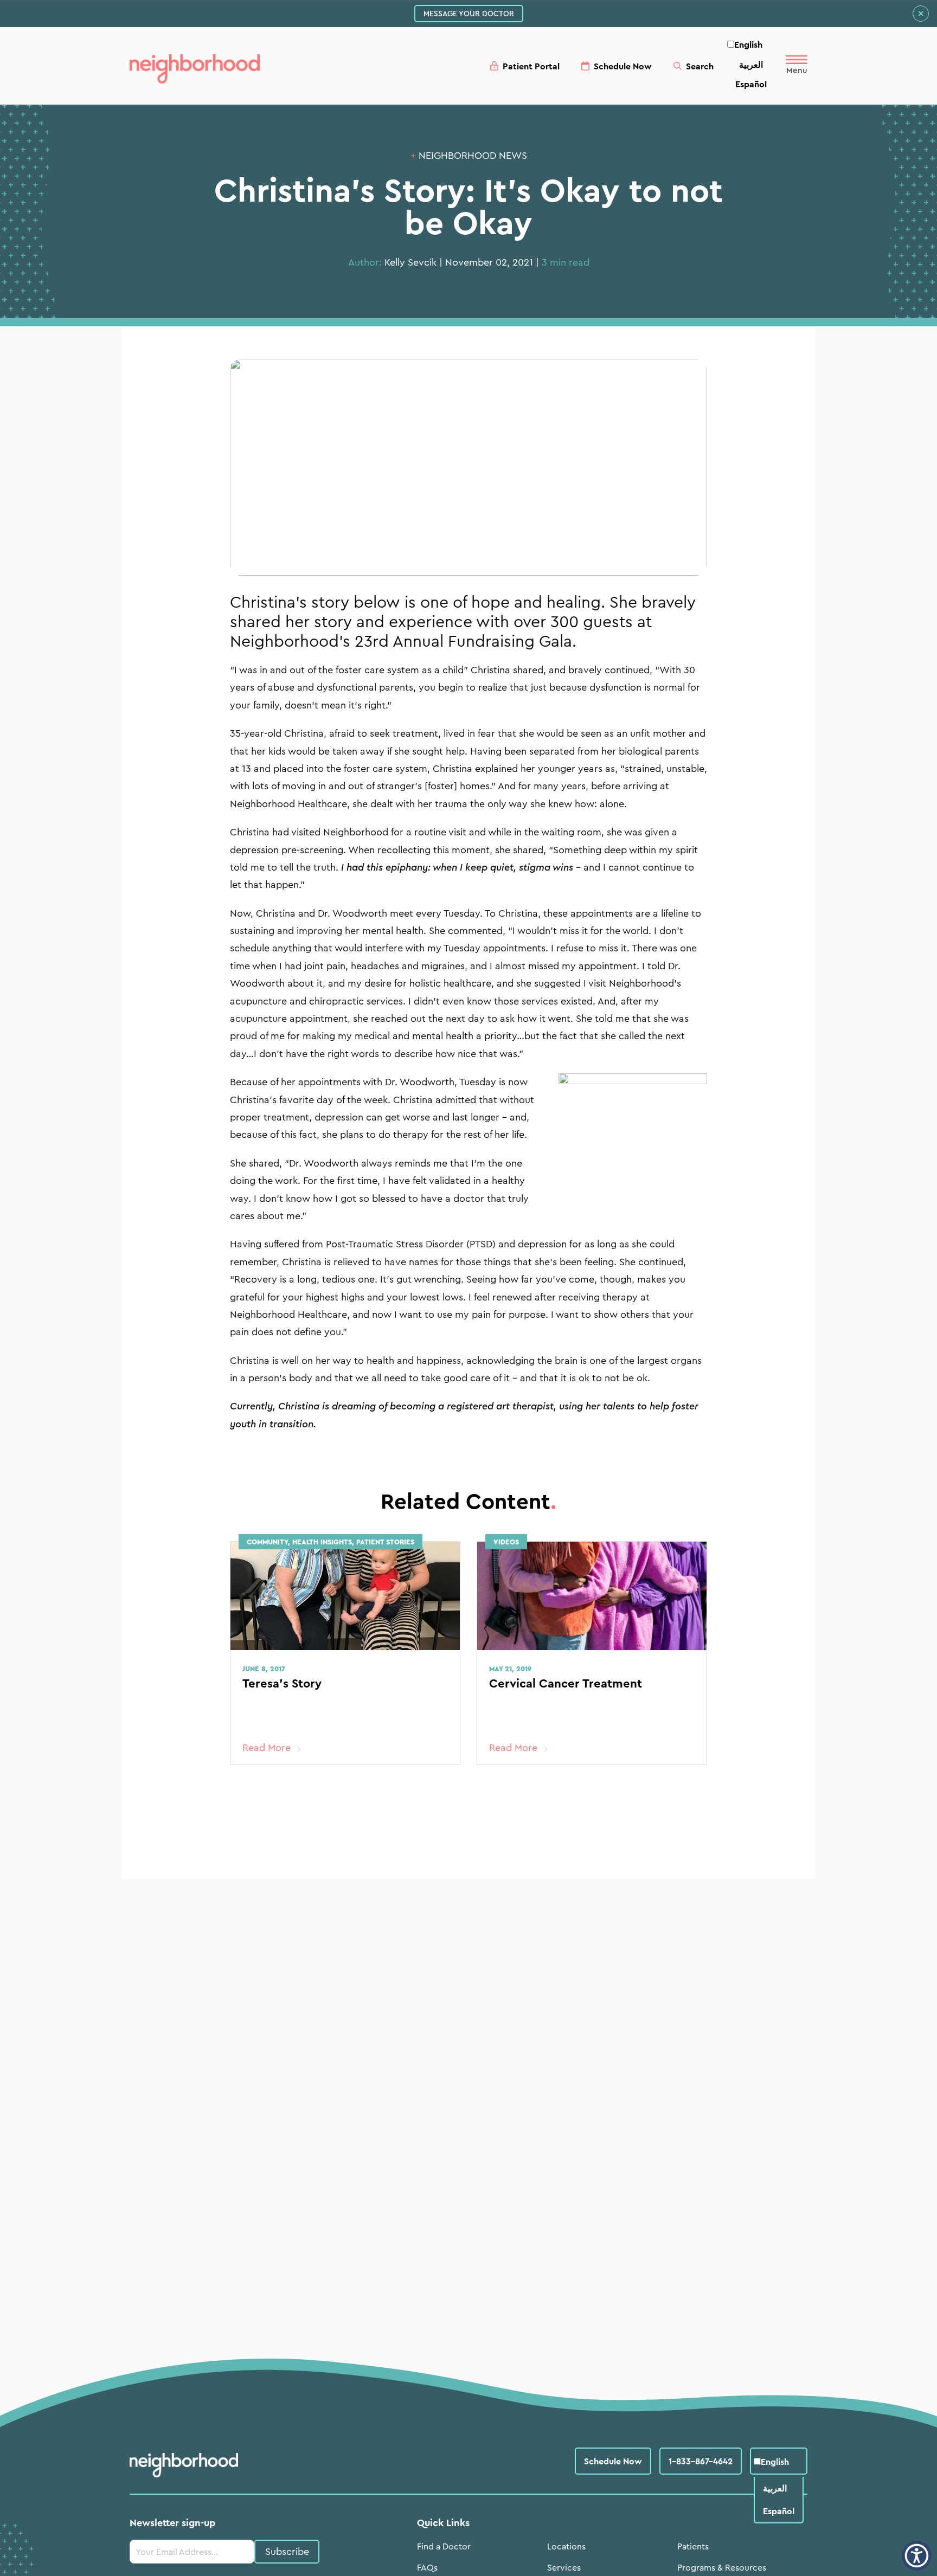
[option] (751, 65)
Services (564, 2567)
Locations (566, 2546)
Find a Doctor (444, 2546)
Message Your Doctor (469, 14)
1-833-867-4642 (701, 2461)
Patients (693, 2546)
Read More (267, 1748)
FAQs (427, 2567)
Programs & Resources (722, 2567)
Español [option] (751, 84)
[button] (917, 2556)
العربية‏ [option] (751, 65)
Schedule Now (613, 2461)
